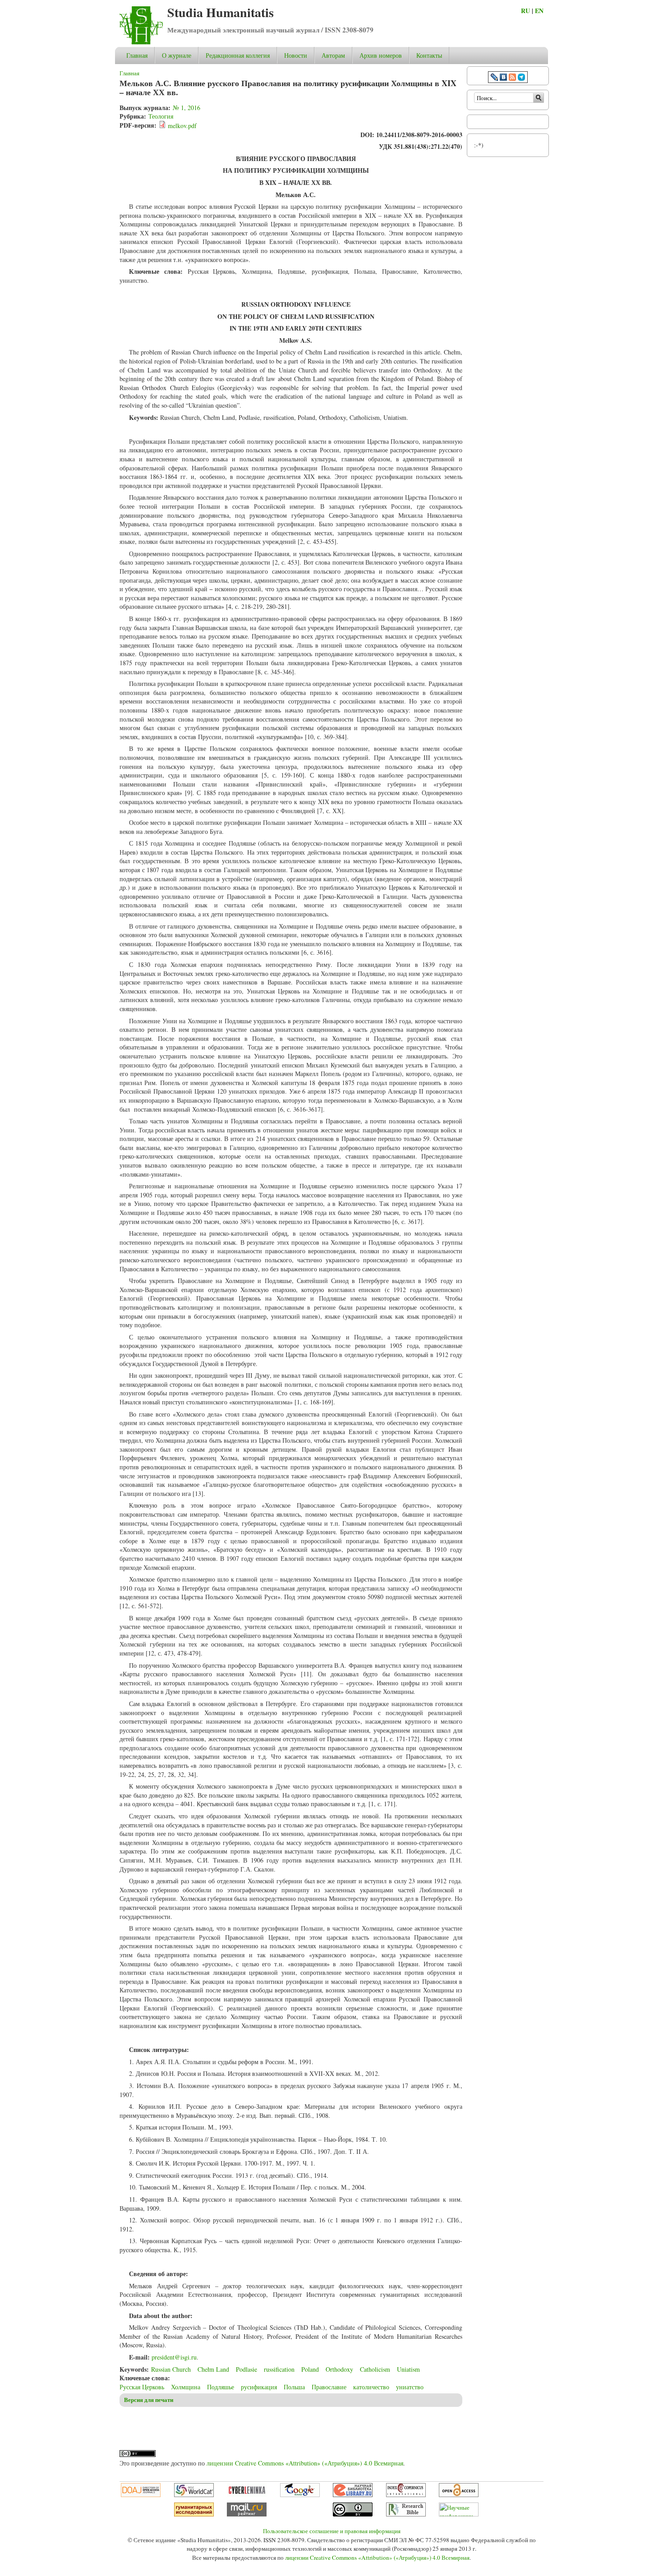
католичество (371, 2387)
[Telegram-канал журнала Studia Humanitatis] (521, 78)
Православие (329, 2387)
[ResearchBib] (406, 2514)
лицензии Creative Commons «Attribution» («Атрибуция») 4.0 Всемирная (305, 2463)
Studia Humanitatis (221, 12)
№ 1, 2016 (186, 108)
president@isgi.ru (174, 2357)
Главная (137, 55)
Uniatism (408, 2369)
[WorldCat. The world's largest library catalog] (194, 2495)
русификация (259, 2387)
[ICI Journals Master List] (406, 2495)
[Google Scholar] (300, 2495)
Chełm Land (213, 2369)
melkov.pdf (182, 126)
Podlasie (246, 2369)
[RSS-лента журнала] (512, 78)
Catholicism (375, 2369)
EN (539, 11)
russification (279, 2369)
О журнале (177, 55)
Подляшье (221, 2387)
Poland (310, 2369)
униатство (410, 2387)
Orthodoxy (339, 2369)
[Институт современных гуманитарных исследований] (194, 2514)
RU (525, 11)
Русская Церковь (142, 2387)
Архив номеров (381, 55)
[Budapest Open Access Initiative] (459, 2495)
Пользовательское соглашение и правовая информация (332, 2531)
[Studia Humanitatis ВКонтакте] (503, 78)
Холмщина (186, 2387)
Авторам (333, 55)
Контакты (429, 55)
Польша (294, 2387)
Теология (161, 116)
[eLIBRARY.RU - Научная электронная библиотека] (353, 2495)
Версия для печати (149, 2400)
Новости (296, 55)
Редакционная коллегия (238, 55)
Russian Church (171, 2369)
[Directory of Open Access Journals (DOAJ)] (141, 2495)
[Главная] (141, 42)
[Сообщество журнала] (495, 78)
